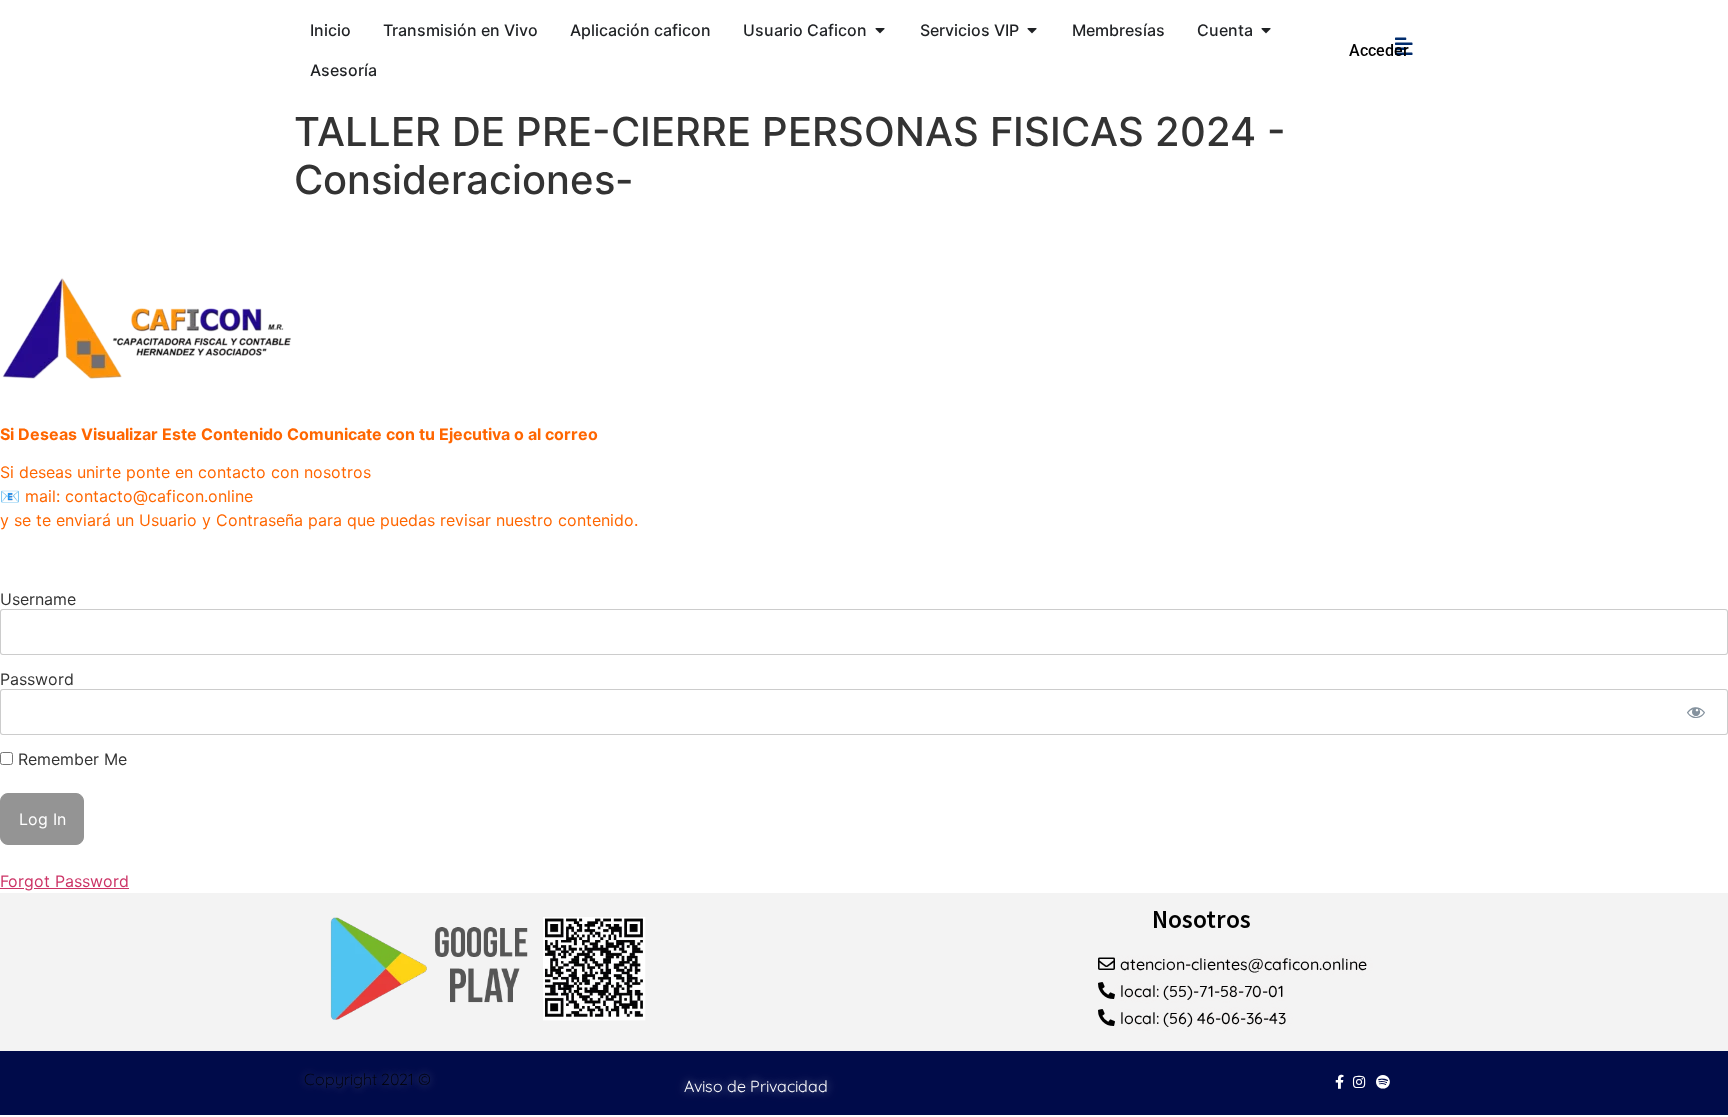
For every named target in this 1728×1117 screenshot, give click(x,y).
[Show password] (1695, 712)
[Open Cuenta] (1266, 30)
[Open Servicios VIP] (1032, 30)
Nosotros (1201, 919)
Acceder (1379, 50)
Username (38, 599)
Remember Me (70, 759)
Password (37, 679)
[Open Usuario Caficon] (880, 30)
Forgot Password (64, 881)
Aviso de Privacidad (756, 1086)
